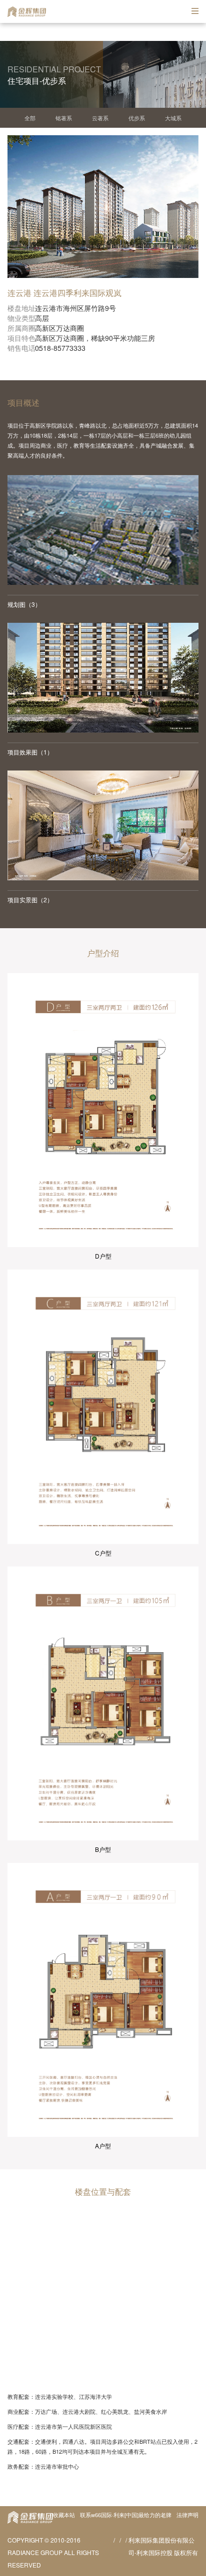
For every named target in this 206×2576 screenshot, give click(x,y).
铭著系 (64, 118)
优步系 (137, 118)
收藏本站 (64, 2515)
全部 (30, 118)
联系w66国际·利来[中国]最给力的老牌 (126, 2515)
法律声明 (187, 2515)
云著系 (100, 118)
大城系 (173, 118)
